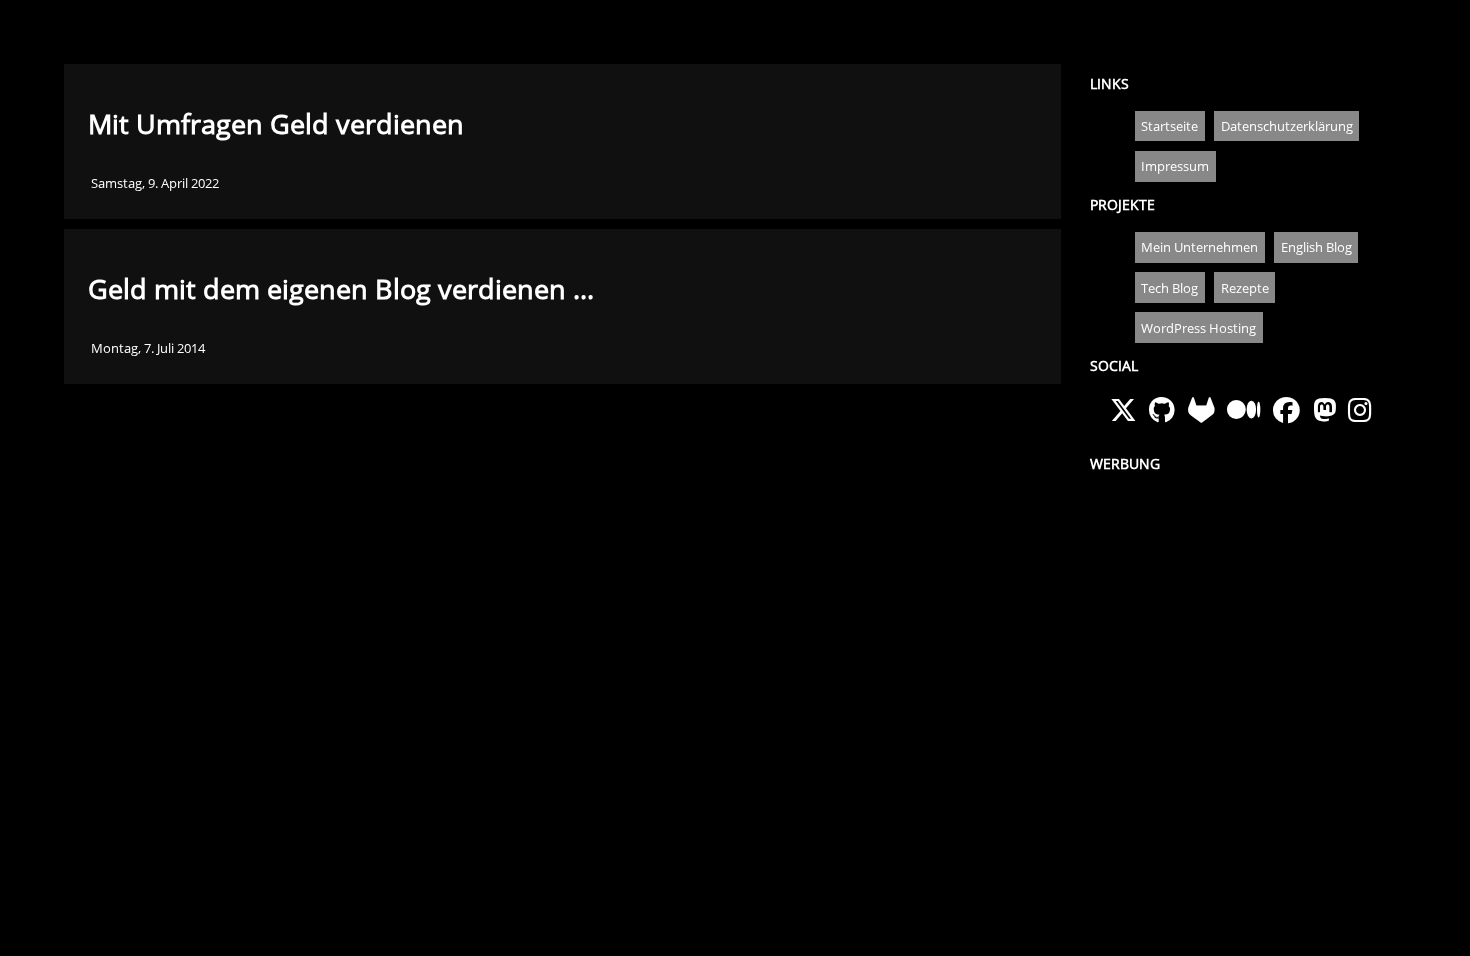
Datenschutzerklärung (1287, 126)
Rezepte (1245, 288)
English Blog (1316, 247)
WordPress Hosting (1198, 328)
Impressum (1175, 166)
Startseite (1169, 126)
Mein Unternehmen (1199, 247)
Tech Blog (1169, 288)
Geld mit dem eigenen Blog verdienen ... (341, 289)
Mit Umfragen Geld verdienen (276, 124)
